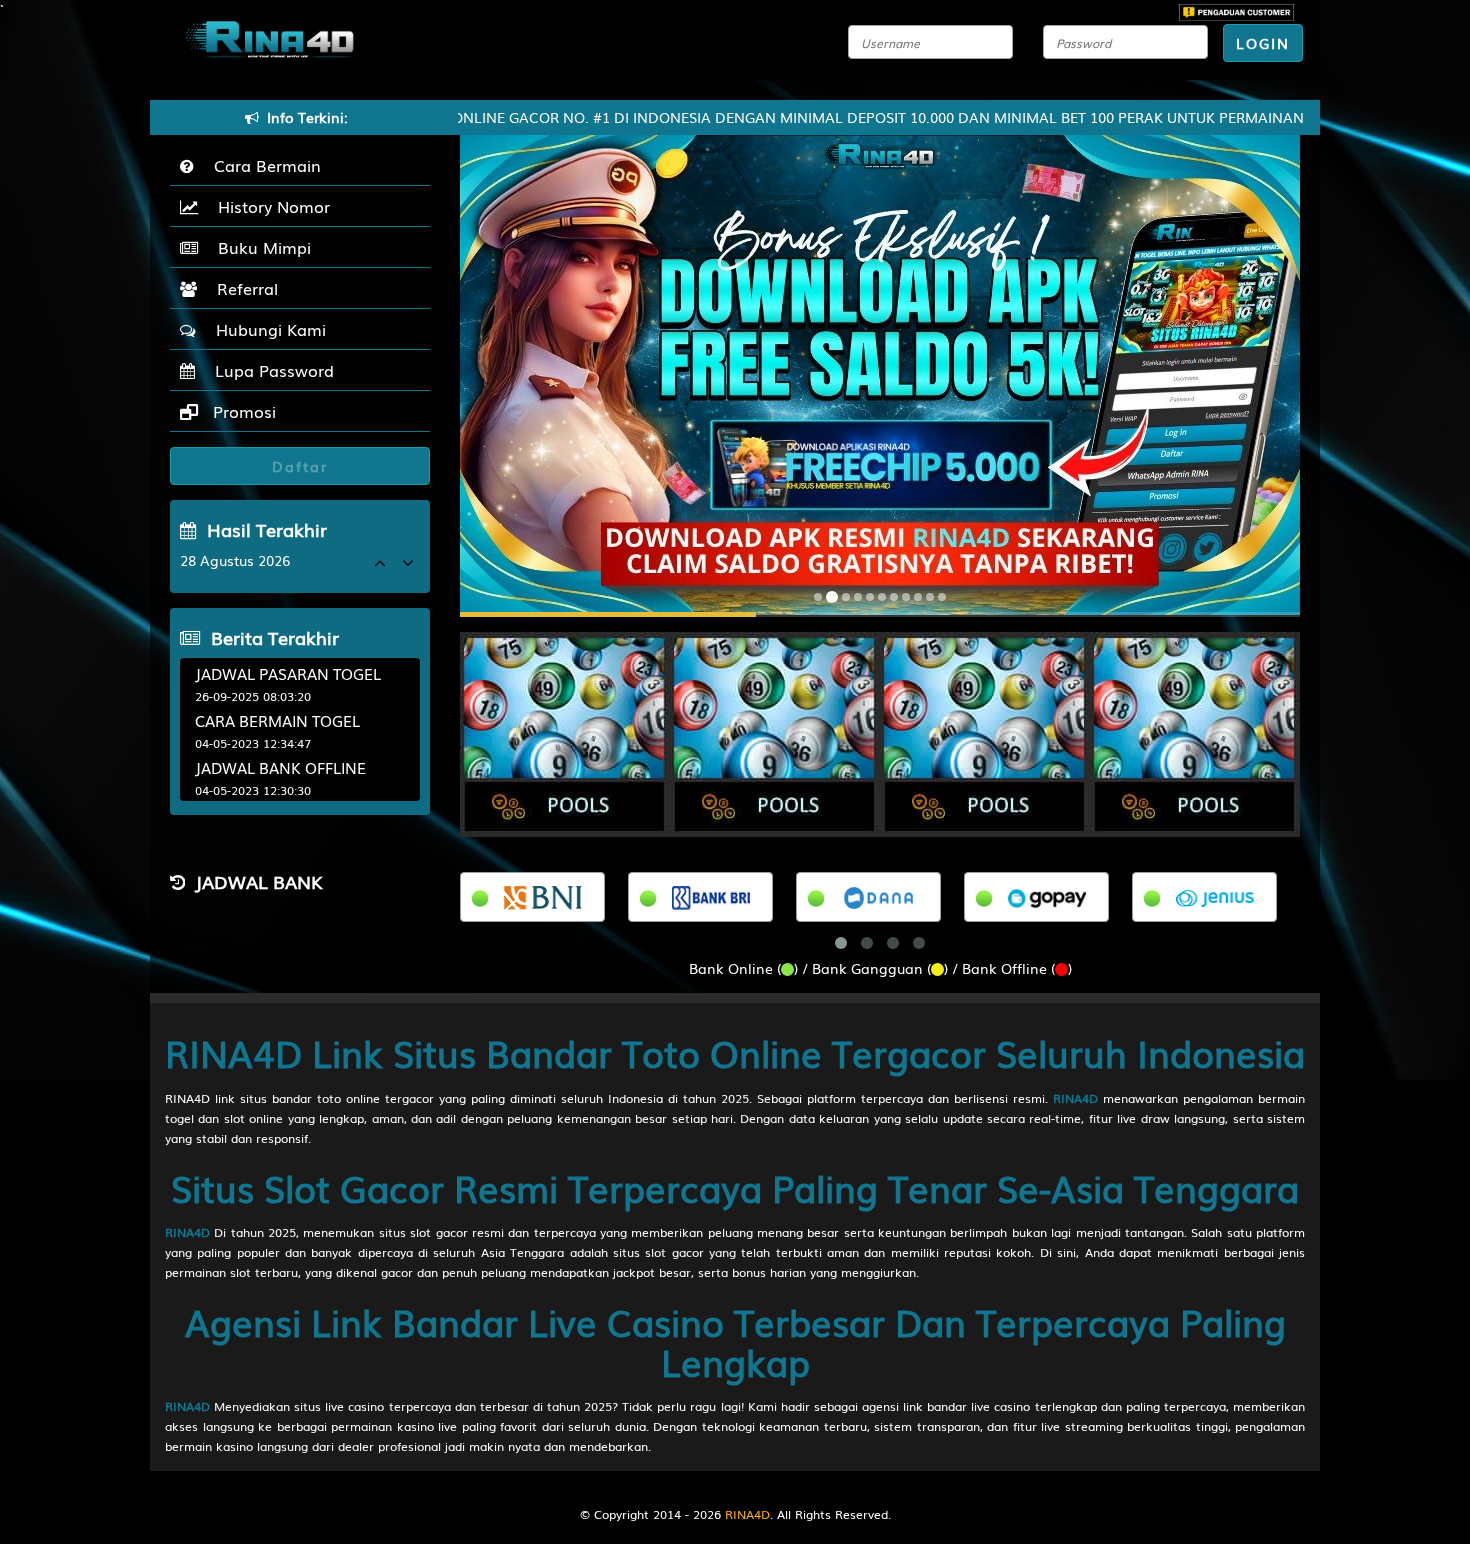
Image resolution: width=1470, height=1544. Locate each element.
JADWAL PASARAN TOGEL (288, 673)
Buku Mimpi (259, 247)
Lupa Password (269, 370)
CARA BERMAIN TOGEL (277, 720)
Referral (242, 288)
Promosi (242, 411)
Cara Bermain (262, 165)
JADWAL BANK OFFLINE (280, 767)
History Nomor (269, 206)
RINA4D (1075, 1098)
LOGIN (1263, 43)
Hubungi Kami (266, 329)
